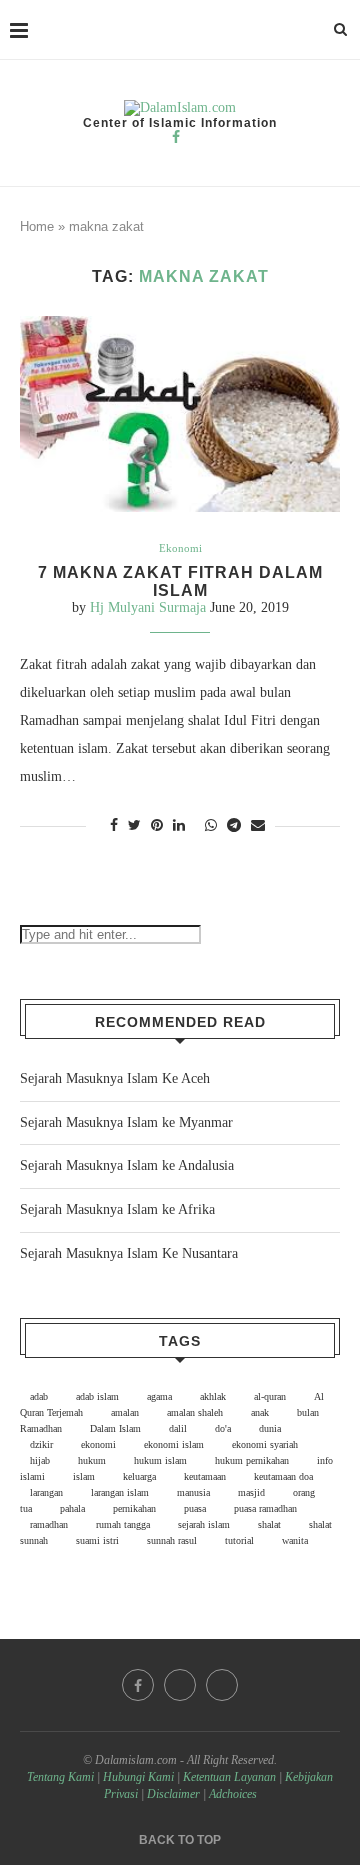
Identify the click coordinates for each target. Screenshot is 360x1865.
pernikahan (134, 1508)
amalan (125, 1412)
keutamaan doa (283, 1476)
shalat (269, 1524)
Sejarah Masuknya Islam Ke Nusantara (129, 1253)
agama (159, 1396)
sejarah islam (204, 1524)
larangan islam (120, 1492)
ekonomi (98, 1444)
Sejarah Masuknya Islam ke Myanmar (126, 1122)
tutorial (239, 1540)
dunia (270, 1428)
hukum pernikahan (252, 1460)
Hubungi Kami (138, 1777)
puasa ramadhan (265, 1508)
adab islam (97, 1396)
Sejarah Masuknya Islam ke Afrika (117, 1209)
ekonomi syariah (265, 1444)
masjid (251, 1492)
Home (37, 226)
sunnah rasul (172, 1540)
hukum (92, 1460)
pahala (72, 1508)
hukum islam (160, 1460)
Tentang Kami (62, 1777)
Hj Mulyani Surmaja (148, 607)
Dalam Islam (115, 1428)
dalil (178, 1428)
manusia (193, 1492)
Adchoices (233, 1794)
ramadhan (49, 1524)
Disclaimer (173, 1794)
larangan (46, 1492)
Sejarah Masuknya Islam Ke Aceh (115, 1078)
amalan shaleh (195, 1412)
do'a (223, 1428)
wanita (295, 1540)
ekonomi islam (174, 1444)
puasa (195, 1508)
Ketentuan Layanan (229, 1777)
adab (39, 1396)
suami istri (97, 1540)
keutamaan (205, 1476)
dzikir (41, 1444)
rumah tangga (123, 1524)
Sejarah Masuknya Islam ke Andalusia (127, 1165)
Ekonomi (180, 548)
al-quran (270, 1396)
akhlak (213, 1396)
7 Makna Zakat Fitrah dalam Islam (180, 581)
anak (260, 1412)
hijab (40, 1460)
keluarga (139, 1476)
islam (84, 1476)
